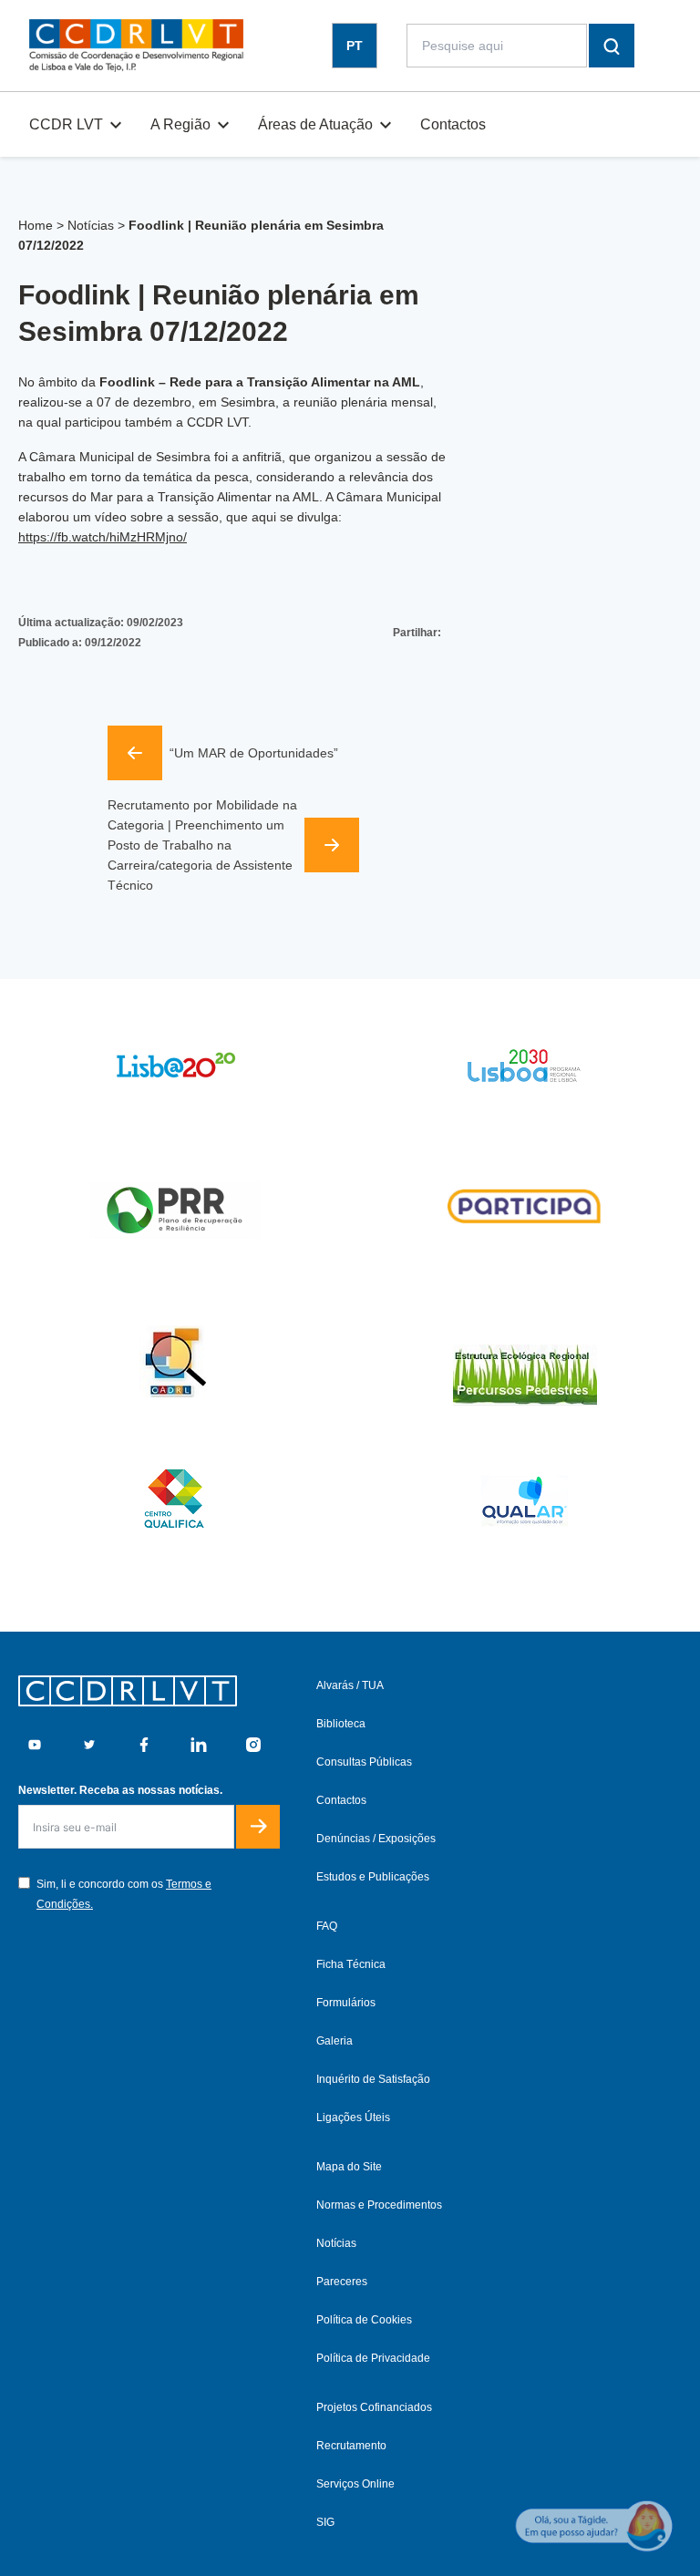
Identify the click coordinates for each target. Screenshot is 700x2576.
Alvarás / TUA (350, 1685)
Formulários (346, 2003)
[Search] (612, 46)
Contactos (453, 124)
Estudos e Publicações (373, 1877)
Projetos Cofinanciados (374, 2407)
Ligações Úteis (353, 2117)
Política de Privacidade (373, 2358)
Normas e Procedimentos (379, 2205)
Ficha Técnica (351, 1964)
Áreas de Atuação (315, 124)
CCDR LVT (66, 124)
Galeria (335, 2041)
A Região (180, 124)
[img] (136, 46)
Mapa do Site (349, 2167)
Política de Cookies (364, 2320)
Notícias (91, 225)
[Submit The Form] (258, 1827)
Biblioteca (341, 1724)
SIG (325, 2522)
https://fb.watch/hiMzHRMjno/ (103, 537)
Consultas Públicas (364, 1762)
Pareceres (342, 2282)
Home (36, 225)
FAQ (327, 1926)
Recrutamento (351, 2446)
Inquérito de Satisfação (373, 2079)
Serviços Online (355, 2484)
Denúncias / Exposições (376, 1839)
